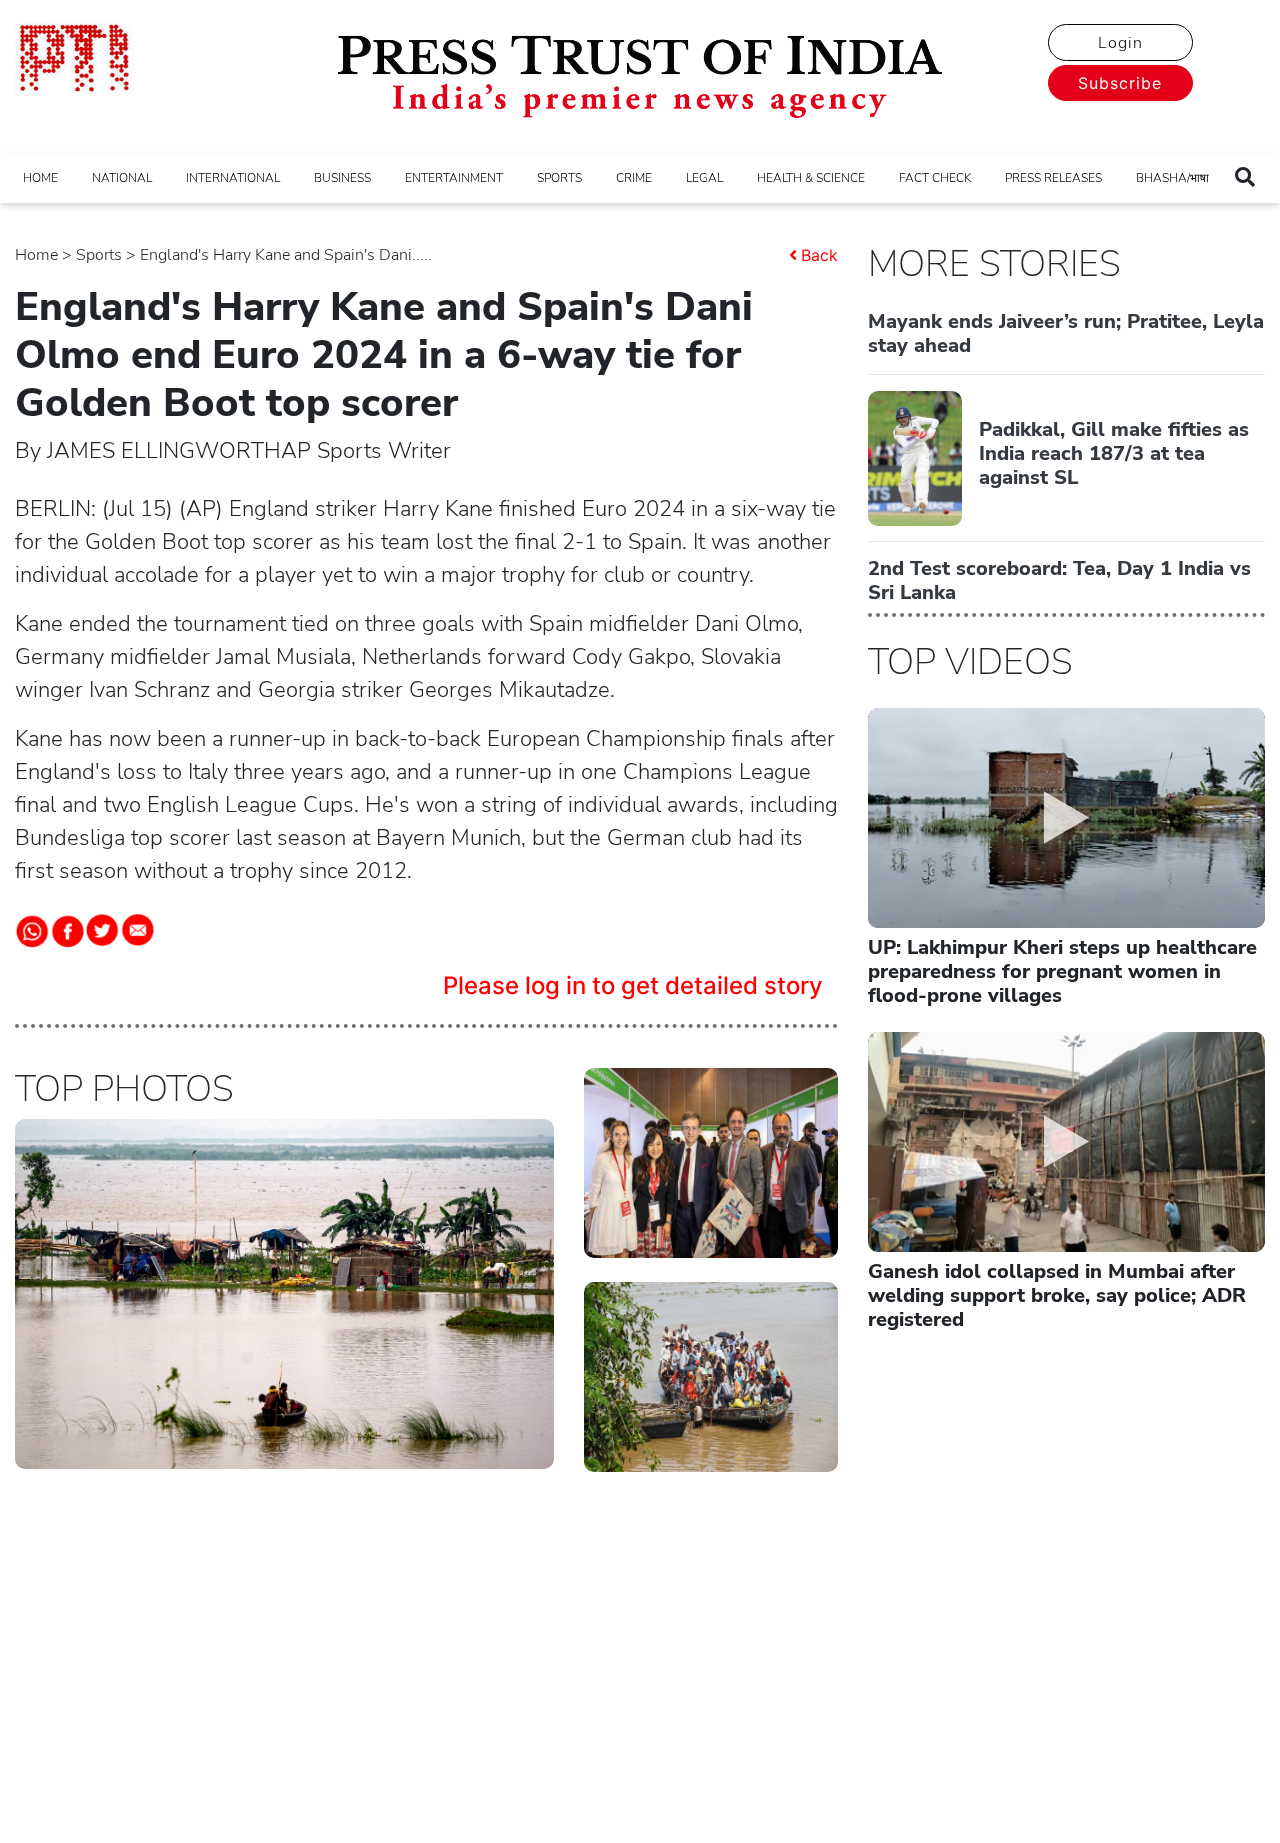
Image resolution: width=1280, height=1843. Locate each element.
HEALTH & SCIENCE (811, 178)
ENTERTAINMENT (454, 178)
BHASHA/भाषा (1172, 178)
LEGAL (704, 178)
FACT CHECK (935, 178)
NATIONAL (122, 178)
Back (819, 255)
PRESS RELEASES (1053, 178)
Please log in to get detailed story (633, 985)
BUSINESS (342, 178)
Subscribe (1120, 83)
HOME (40, 178)
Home (36, 255)
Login (1120, 43)
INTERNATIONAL (233, 178)
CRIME (634, 178)
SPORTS (559, 178)
